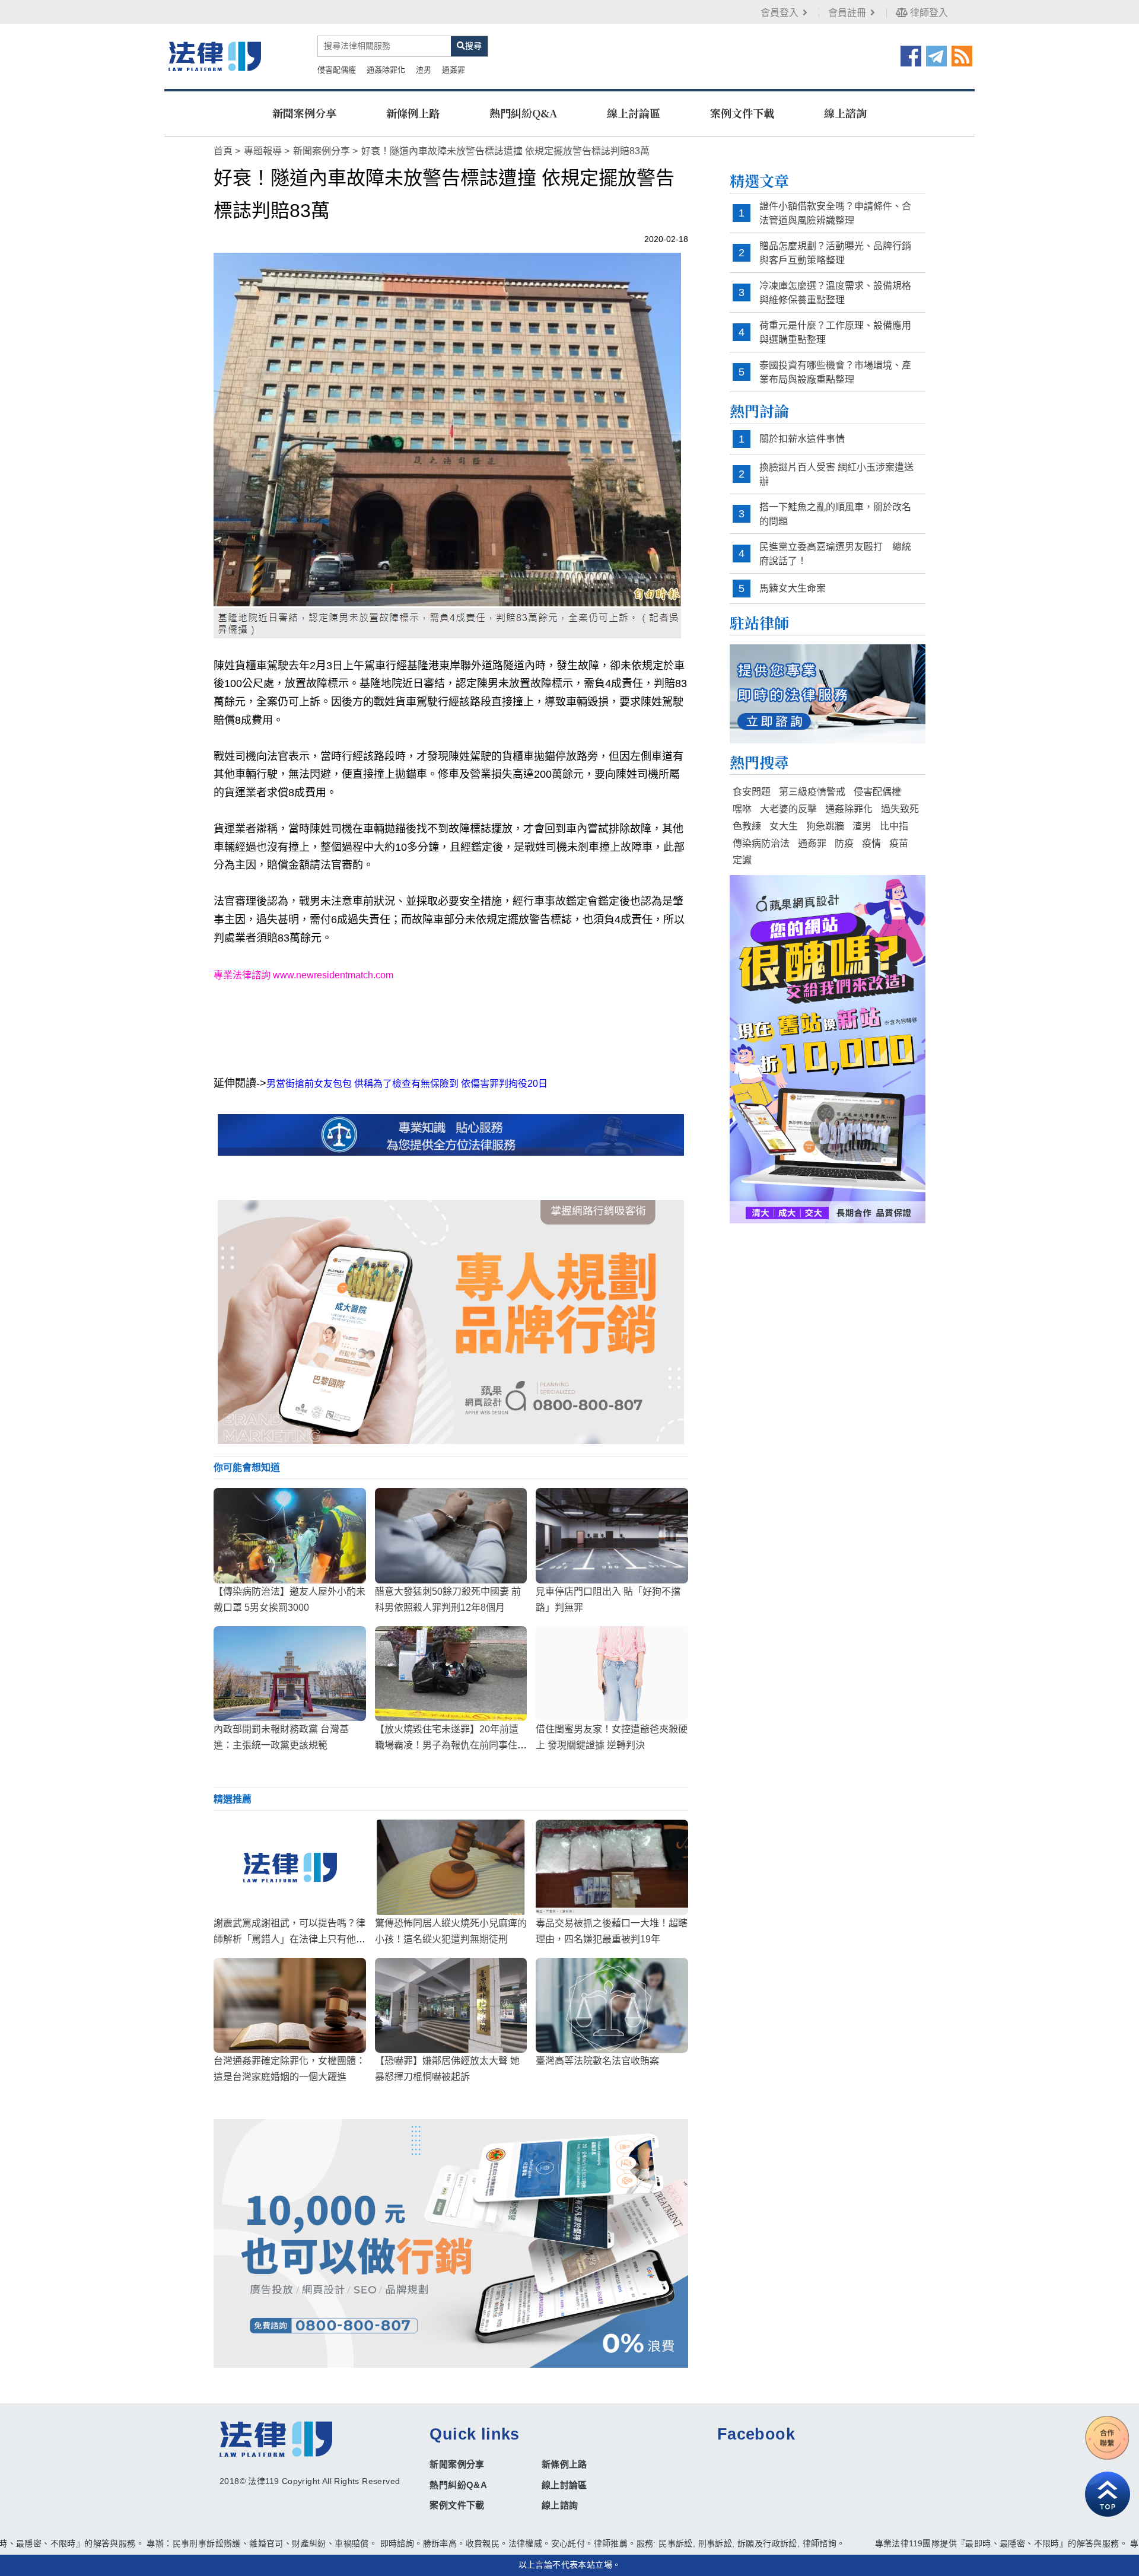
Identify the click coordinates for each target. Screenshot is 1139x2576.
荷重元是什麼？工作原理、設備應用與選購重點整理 (835, 333)
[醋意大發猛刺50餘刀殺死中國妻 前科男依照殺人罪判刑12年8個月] (451, 1535)
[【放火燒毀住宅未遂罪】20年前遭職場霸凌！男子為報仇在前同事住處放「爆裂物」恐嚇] (451, 1674)
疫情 (871, 843)
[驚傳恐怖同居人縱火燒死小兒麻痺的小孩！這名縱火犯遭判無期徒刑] (451, 1867)
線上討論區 (634, 113)
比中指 (894, 826)
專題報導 (263, 151)
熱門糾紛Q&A (523, 113)
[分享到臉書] (911, 55)
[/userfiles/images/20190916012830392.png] (215, 56)
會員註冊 (847, 13)
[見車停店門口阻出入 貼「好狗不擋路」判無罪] (612, 1535)
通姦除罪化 (386, 70)
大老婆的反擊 (788, 809)
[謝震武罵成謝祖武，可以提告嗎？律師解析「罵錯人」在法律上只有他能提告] (290, 1867)
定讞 (742, 860)
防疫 (844, 843)
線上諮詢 (845, 113)
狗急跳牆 (825, 826)
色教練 (747, 826)
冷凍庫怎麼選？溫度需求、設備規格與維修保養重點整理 (835, 293)
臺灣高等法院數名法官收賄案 (597, 2061)
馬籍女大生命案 (793, 588)
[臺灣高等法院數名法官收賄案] (612, 2005)
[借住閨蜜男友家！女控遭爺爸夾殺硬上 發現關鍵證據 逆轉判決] (612, 1674)
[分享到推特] (936, 55)
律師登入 (928, 13)
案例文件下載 (742, 113)
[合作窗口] (1108, 2438)
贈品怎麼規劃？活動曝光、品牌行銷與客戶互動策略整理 (835, 253)
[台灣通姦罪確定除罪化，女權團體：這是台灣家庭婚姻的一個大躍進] (290, 2005)
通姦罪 (454, 70)
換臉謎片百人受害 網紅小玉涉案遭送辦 (836, 474)
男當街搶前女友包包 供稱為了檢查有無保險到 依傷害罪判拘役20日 (407, 1084)
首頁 (223, 151)
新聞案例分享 (304, 113)
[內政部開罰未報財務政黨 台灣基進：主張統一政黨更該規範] (290, 1674)
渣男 (424, 70)
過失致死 (900, 809)
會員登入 (780, 13)
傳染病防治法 (761, 843)
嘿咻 (742, 809)
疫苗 (899, 843)
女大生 (784, 826)
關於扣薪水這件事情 (802, 439)
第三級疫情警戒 (812, 792)
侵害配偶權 (337, 70)
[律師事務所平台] (451, 1322)
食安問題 (752, 792)
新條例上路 (413, 113)
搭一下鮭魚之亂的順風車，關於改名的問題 (835, 514)
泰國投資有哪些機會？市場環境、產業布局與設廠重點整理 (835, 372)
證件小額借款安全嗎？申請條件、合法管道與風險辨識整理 (835, 213)
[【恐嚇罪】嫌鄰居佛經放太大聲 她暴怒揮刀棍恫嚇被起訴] (451, 2005)
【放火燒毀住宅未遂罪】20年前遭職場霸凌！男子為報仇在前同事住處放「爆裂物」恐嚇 (451, 1745)
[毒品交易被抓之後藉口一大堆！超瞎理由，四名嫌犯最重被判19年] (612, 1867)
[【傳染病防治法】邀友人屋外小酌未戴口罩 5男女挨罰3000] (290, 1535)
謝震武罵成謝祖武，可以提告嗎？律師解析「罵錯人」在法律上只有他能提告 (289, 1939)
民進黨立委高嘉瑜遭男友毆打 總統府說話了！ (835, 554)
